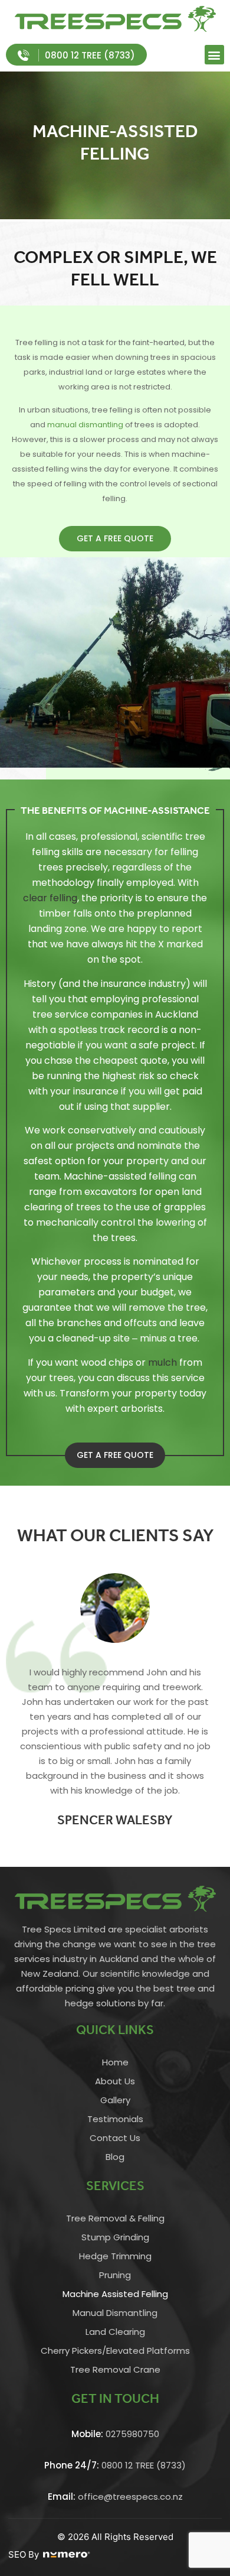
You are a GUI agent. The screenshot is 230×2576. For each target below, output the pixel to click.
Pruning (115, 2275)
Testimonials (115, 2119)
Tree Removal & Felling (115, 2218)
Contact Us (115, 2138)
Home (115, 2062)
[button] (214, 55)
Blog (115, 2157)
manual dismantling (85, 425)
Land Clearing (115, 2332)
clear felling (50, 898)
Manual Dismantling (115, 2313)
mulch (162, 1362)
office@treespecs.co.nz (115, 2497)
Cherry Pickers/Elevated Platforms (115, 2351)
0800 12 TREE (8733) (115, 2465)
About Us (115, 2081)
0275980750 (115, 2434)
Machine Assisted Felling (115, 2294)
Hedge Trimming (115, 2256)
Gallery (115, 2100)
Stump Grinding (115, 2237)
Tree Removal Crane (115, 2369)
